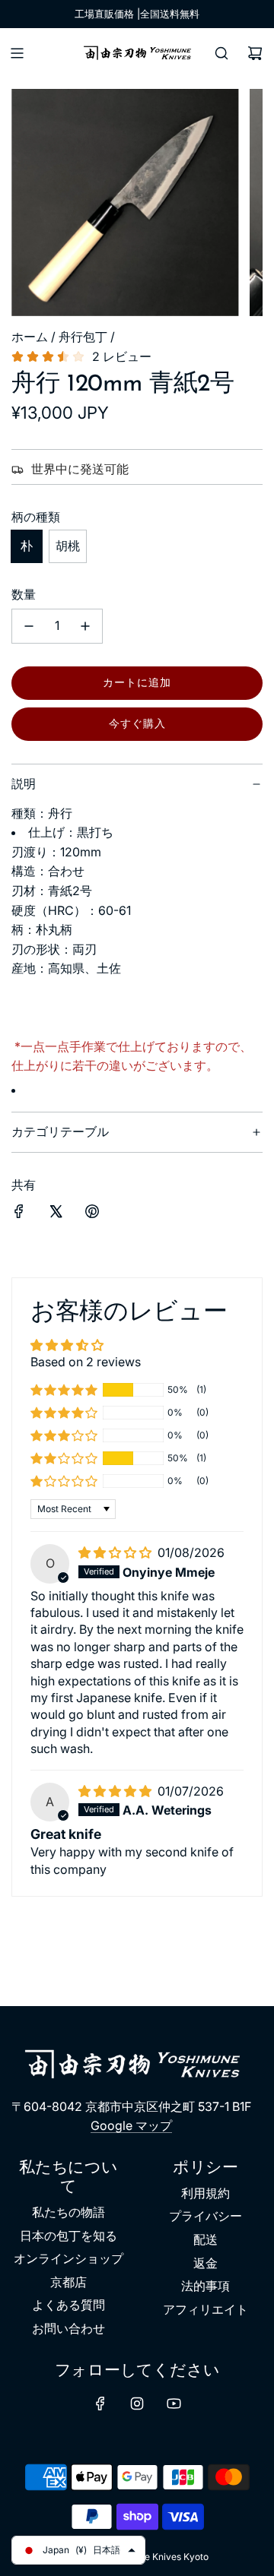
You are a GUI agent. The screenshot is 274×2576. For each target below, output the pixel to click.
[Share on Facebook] (19, 1214)
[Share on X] (56, 1214)
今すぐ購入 (137, 723)
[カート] (255, 53)
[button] (64, 1390)
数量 (24, 594)
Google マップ (131, 2125)
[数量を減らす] (29, 626)
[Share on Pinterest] (92, 1214)
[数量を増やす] (85, 626)
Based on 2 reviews (86, 1362)
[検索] (221, 53)
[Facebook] (100, 2404)
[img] (116, 1552)
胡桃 (68, 546)
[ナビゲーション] (17, 53)
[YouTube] (174, 2404)
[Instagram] (137, 2404)
